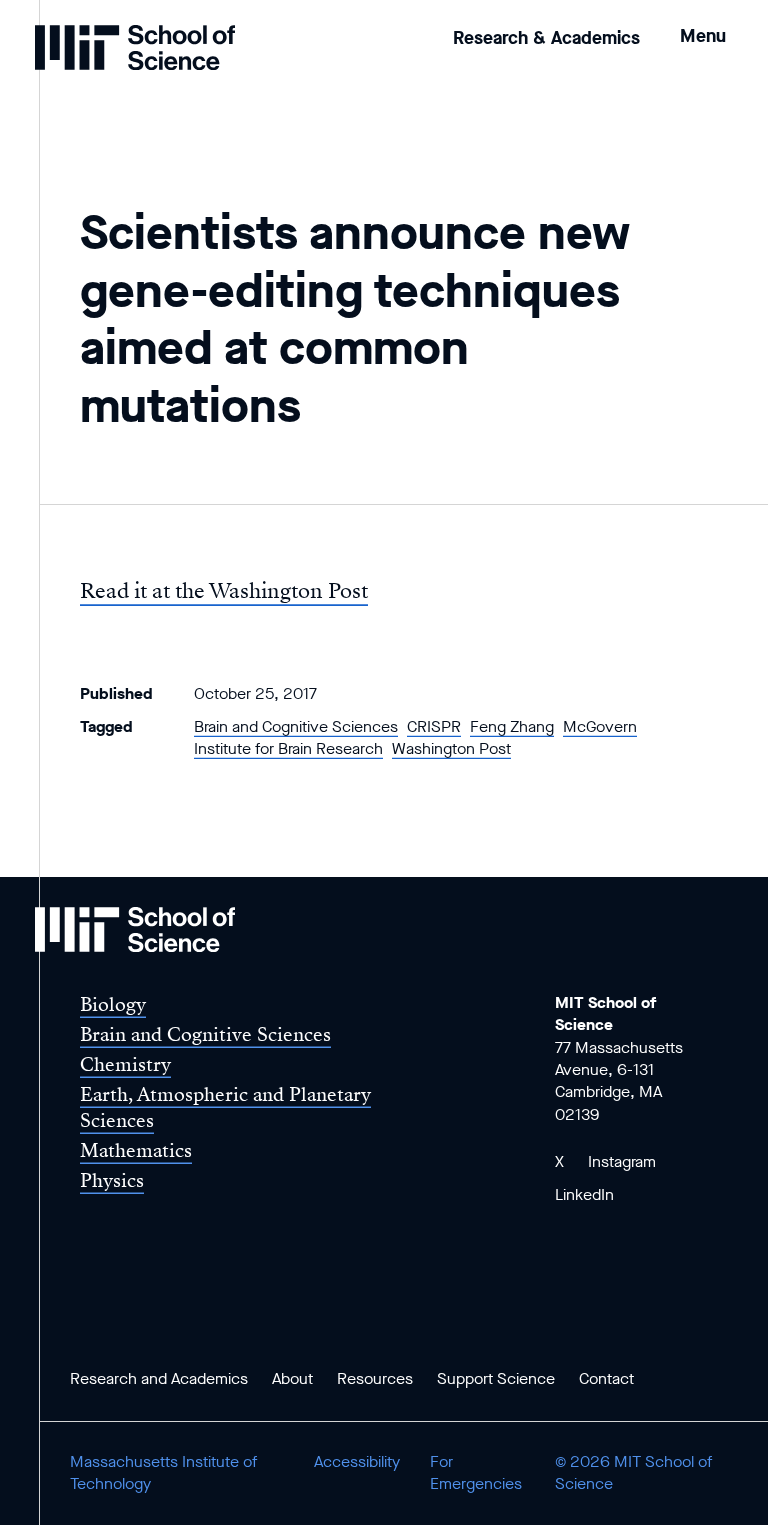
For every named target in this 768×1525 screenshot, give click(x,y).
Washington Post (451, 748)
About (292, 1378)
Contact (606, 1378)
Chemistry (125, 1064)
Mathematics (136, 1150)
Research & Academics (546, 38)
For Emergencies (476, 1472)
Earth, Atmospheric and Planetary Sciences (225, 1107)
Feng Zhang (512, 726)
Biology (113, 1004)
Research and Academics (159, 1378)
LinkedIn (584, 1194)
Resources (375, 1378)
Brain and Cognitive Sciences (296, 726)
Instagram (622, 1161)
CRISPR (434, 726)
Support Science (496, 1378)
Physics (112, 1180)
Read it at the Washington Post (224, 591)
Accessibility (357, 1461)
